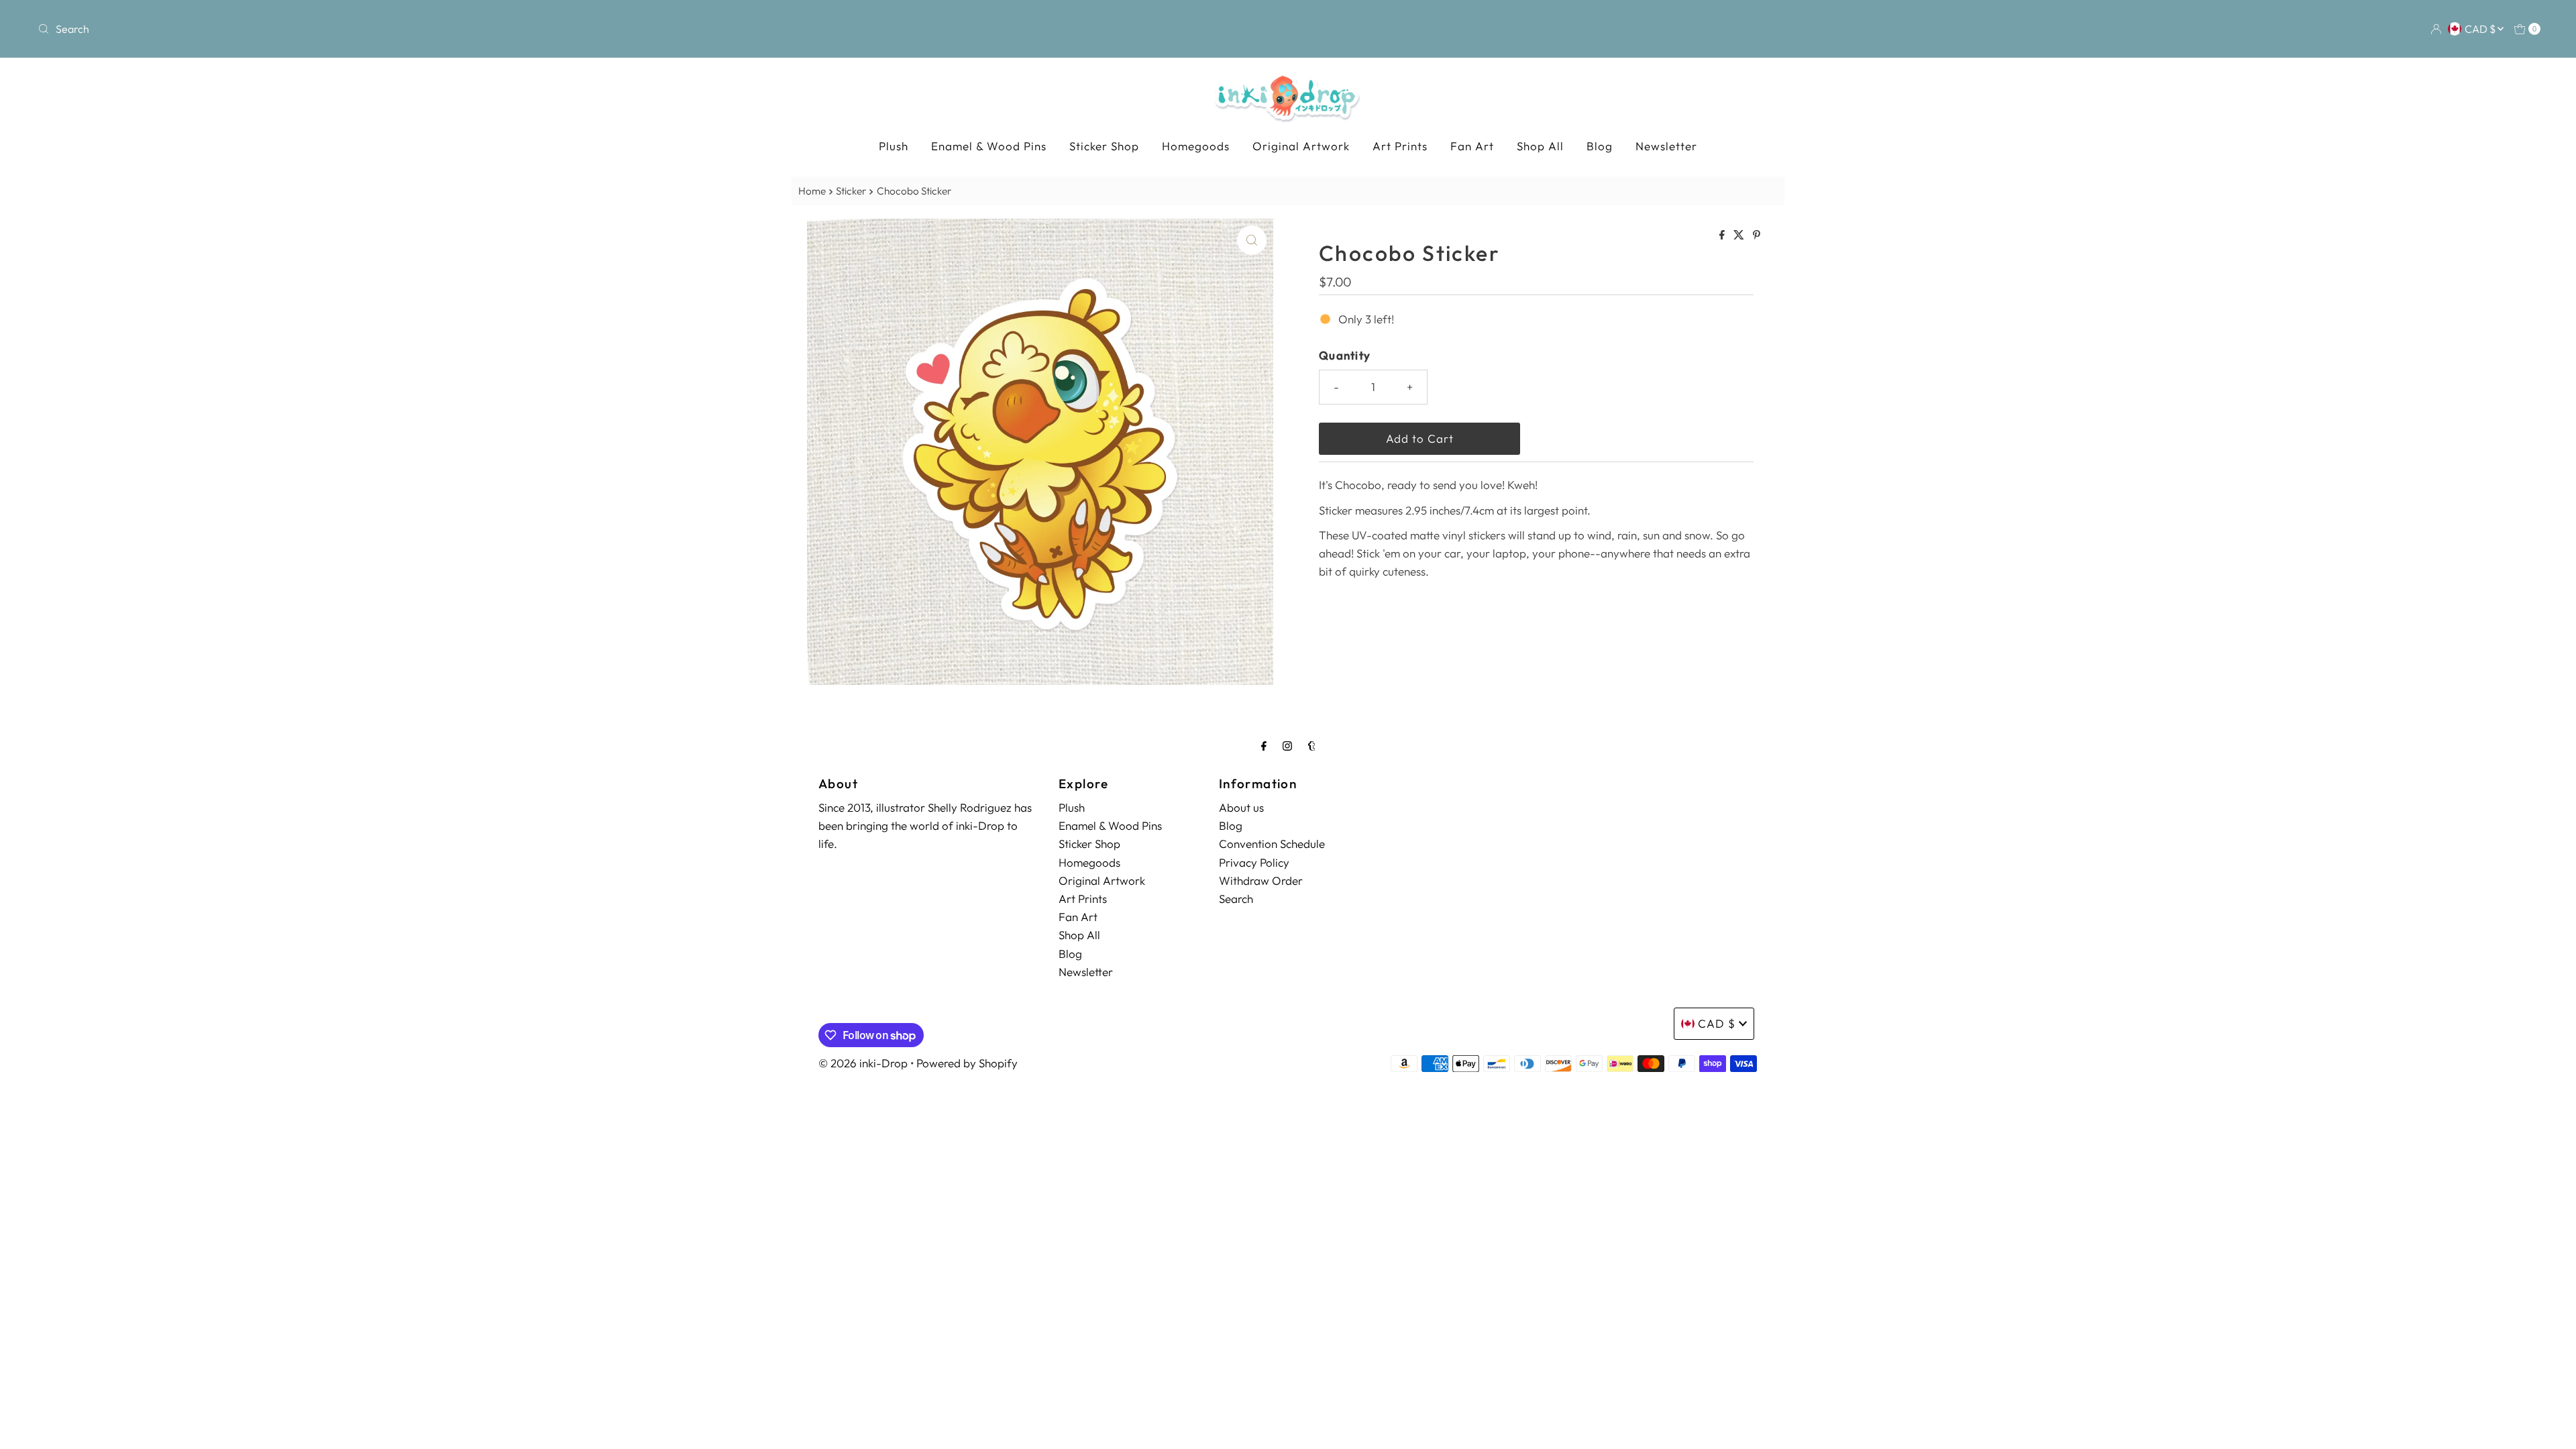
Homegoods (1196, 146)
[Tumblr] (1312, 746)
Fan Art (1472, 146)
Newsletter (1666, 146)
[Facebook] (1264, 746)
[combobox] (447, 29)
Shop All (1540, 146)
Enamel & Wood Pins (989, 146)
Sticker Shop (1104, 146)
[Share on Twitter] (1740, 235)
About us (1241, 807)
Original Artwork (1301, 146)
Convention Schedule (1272, 844)
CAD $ (2481, 29)
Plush (894, 146)
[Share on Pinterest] (1757, 235)
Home (812, 191)
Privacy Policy (1254, 862)
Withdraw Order (1261, 880)
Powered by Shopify (967, 1063)
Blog (1600, 146)
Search (1236, 899)
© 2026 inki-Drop (863, 1063)
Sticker (851, 191)
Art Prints (1400, 146)
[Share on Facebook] (1723, 235)
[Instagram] (1287, 746)
